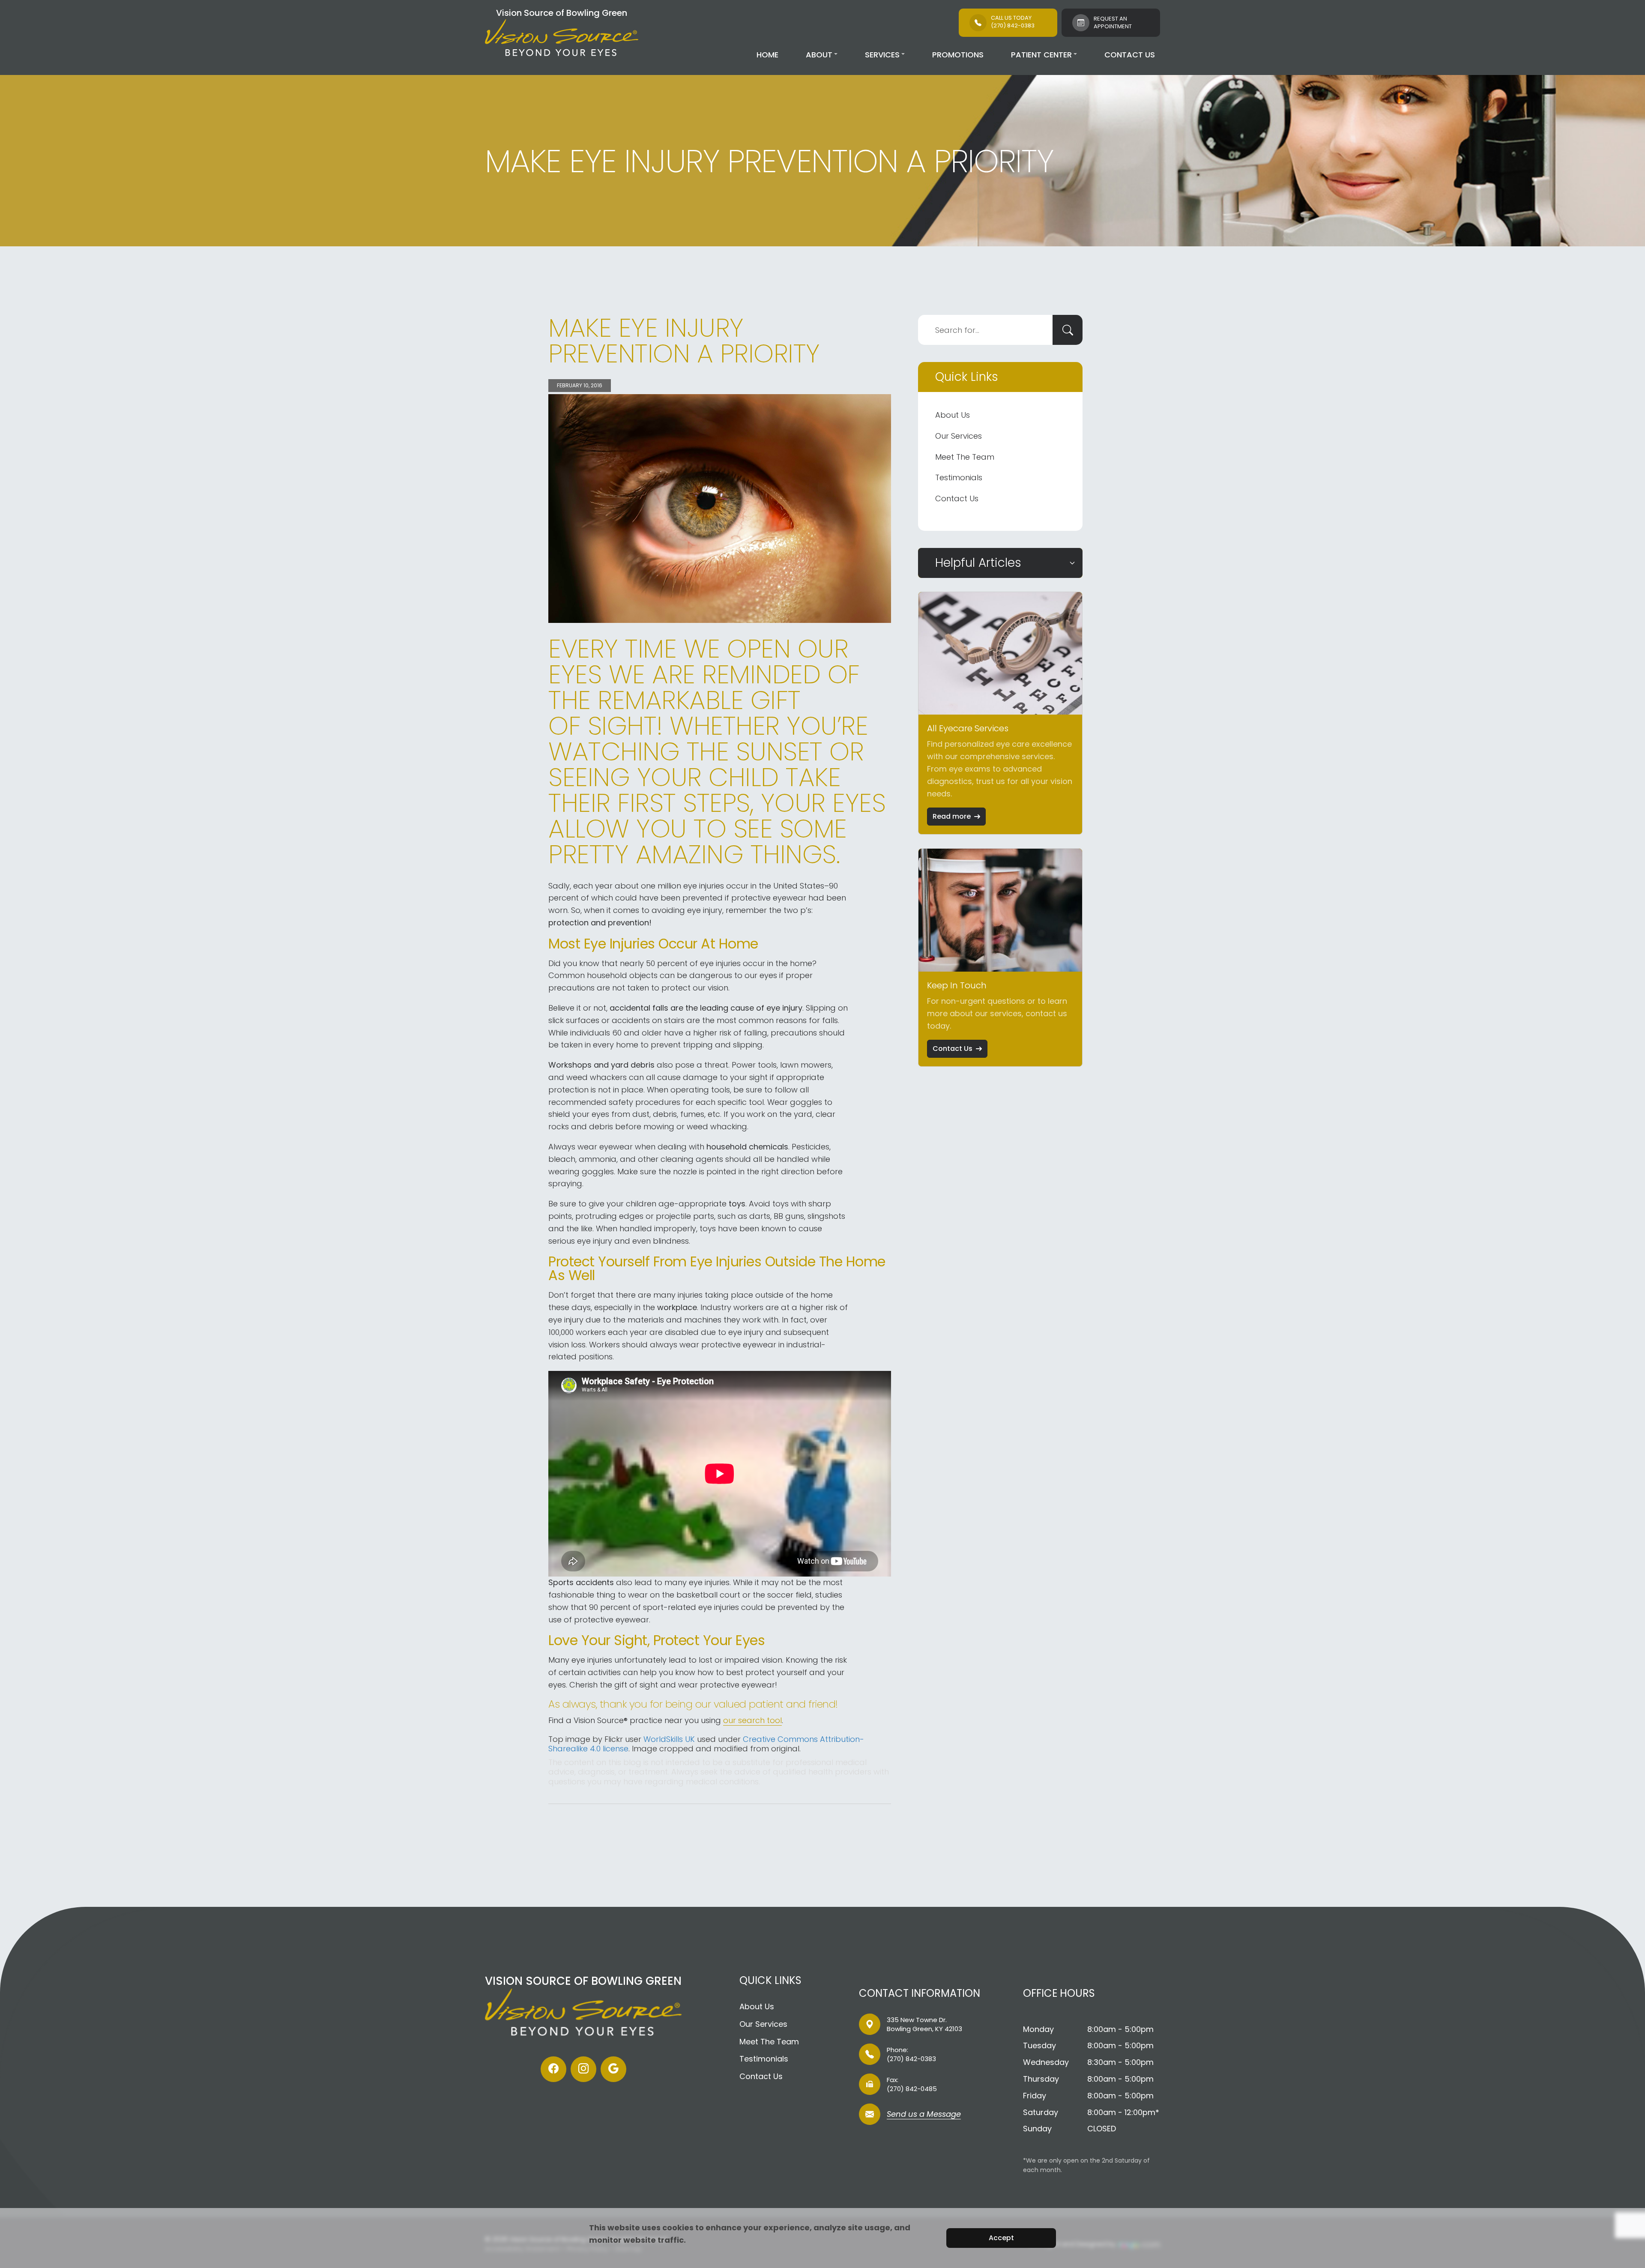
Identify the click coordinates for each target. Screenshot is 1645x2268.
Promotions (958, 55)
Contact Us (1130, 55)
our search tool (752, 1720)
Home (767, 55)
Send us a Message (924, 2115)
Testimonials (959, 477)
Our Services (959, 436)
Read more (952, 816)
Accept (1001, 2238)
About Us (953, 415)
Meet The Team (965, 457)
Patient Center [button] (1041, 55)
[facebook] (553, 2069)
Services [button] (882, 55)
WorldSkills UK (669, 1739)
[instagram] (583, 2069)
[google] (613, 2069)
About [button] (819, 55)
